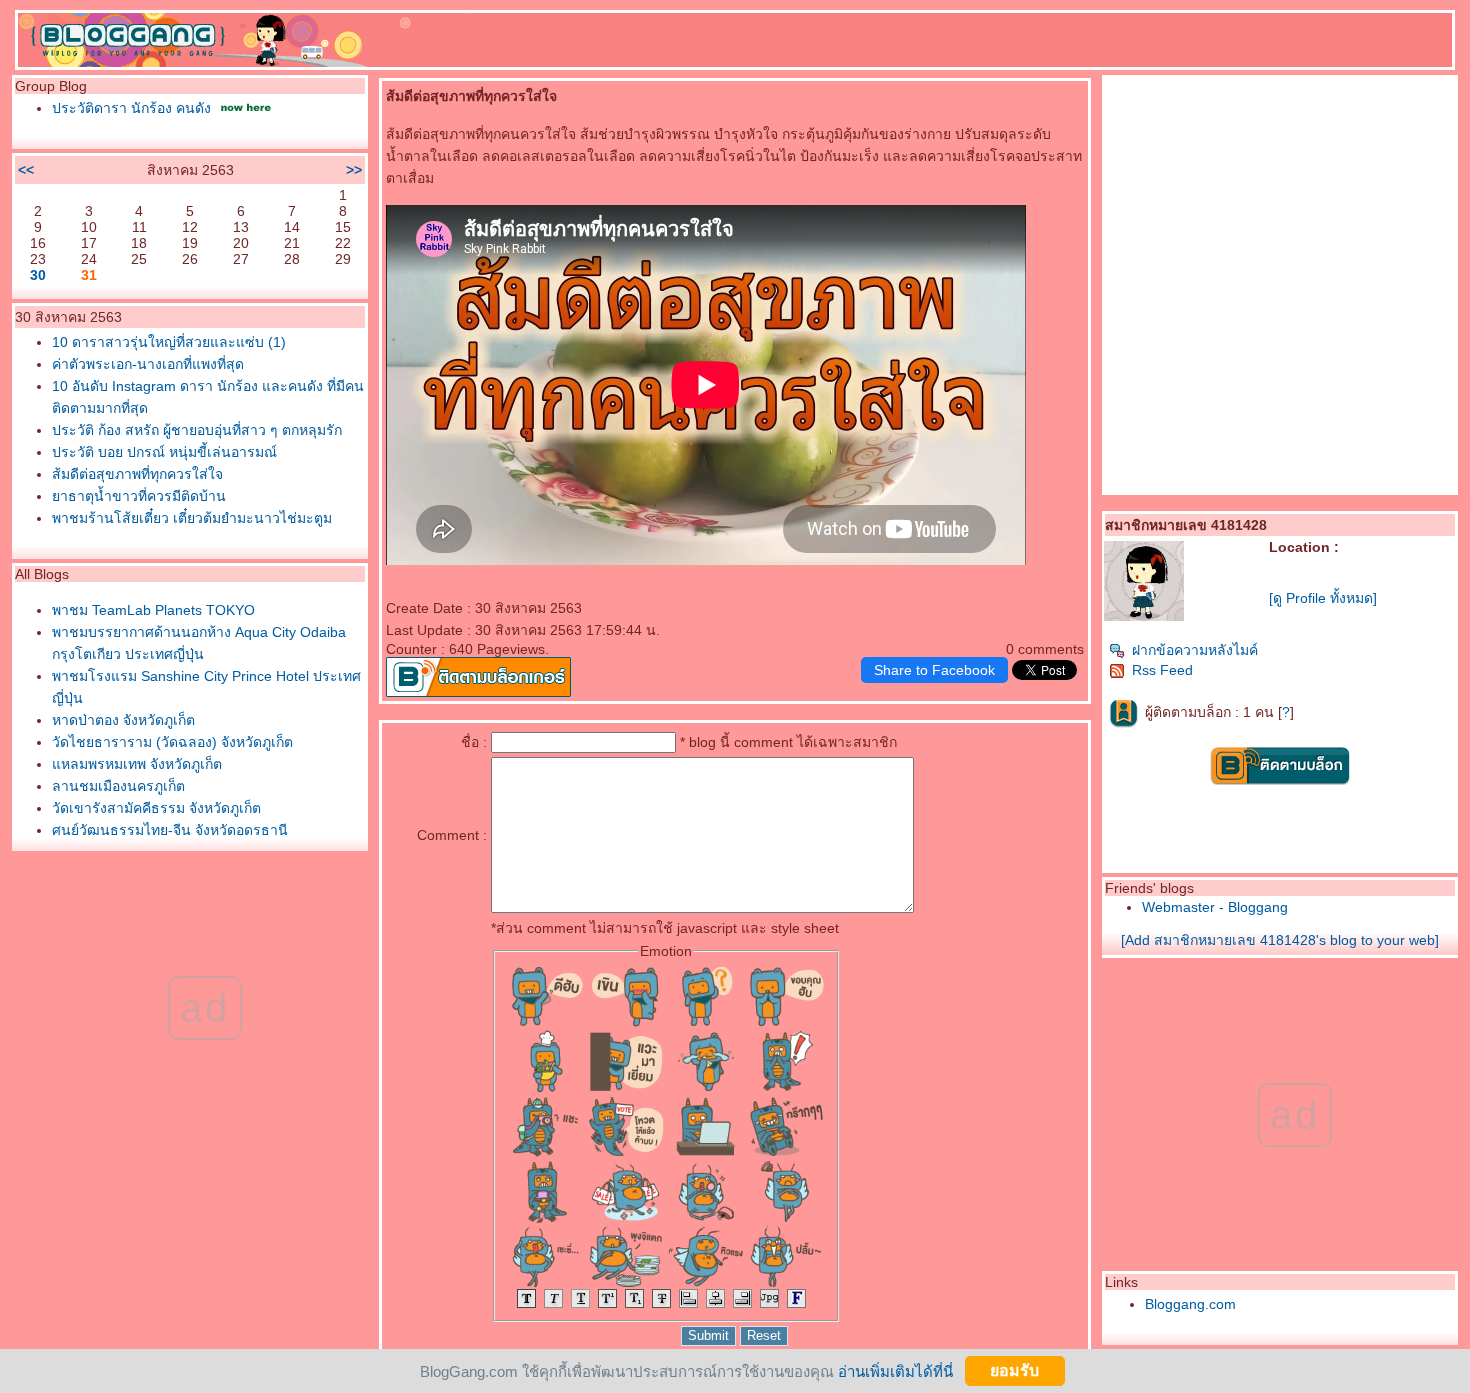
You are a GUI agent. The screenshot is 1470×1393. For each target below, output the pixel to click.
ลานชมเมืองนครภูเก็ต (118, 786)
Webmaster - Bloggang (1215, 907)
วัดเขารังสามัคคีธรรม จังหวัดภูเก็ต (156, 808)
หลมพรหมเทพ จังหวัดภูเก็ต (137, 764)
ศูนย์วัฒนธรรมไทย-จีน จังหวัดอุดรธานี (170, 830)
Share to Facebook (934, 670)
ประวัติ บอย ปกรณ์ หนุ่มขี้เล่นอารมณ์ (164, 452)
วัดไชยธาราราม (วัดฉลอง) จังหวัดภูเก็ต (172, 742)
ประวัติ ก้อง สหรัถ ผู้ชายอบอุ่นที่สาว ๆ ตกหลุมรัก (197, 430)
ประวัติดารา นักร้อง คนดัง (131, 108)
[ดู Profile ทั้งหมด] (1323, 598)
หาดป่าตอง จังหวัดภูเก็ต (123, 720)
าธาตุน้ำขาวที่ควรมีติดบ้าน (139, 496)
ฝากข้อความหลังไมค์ (1195, 650)
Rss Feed (1162, 670)
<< (26, 170)
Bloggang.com (1190, 1304)
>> (354, 170)
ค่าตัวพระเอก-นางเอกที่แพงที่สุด (148, 364)
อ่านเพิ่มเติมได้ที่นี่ (895, 1370)
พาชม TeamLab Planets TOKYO (153, 610)
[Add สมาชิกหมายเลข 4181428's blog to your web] (1280, 940)
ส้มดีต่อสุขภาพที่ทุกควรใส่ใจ (137, 474)
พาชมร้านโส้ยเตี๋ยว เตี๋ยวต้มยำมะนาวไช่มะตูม (192, 518)
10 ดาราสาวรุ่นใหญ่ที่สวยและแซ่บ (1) (169, 342)
